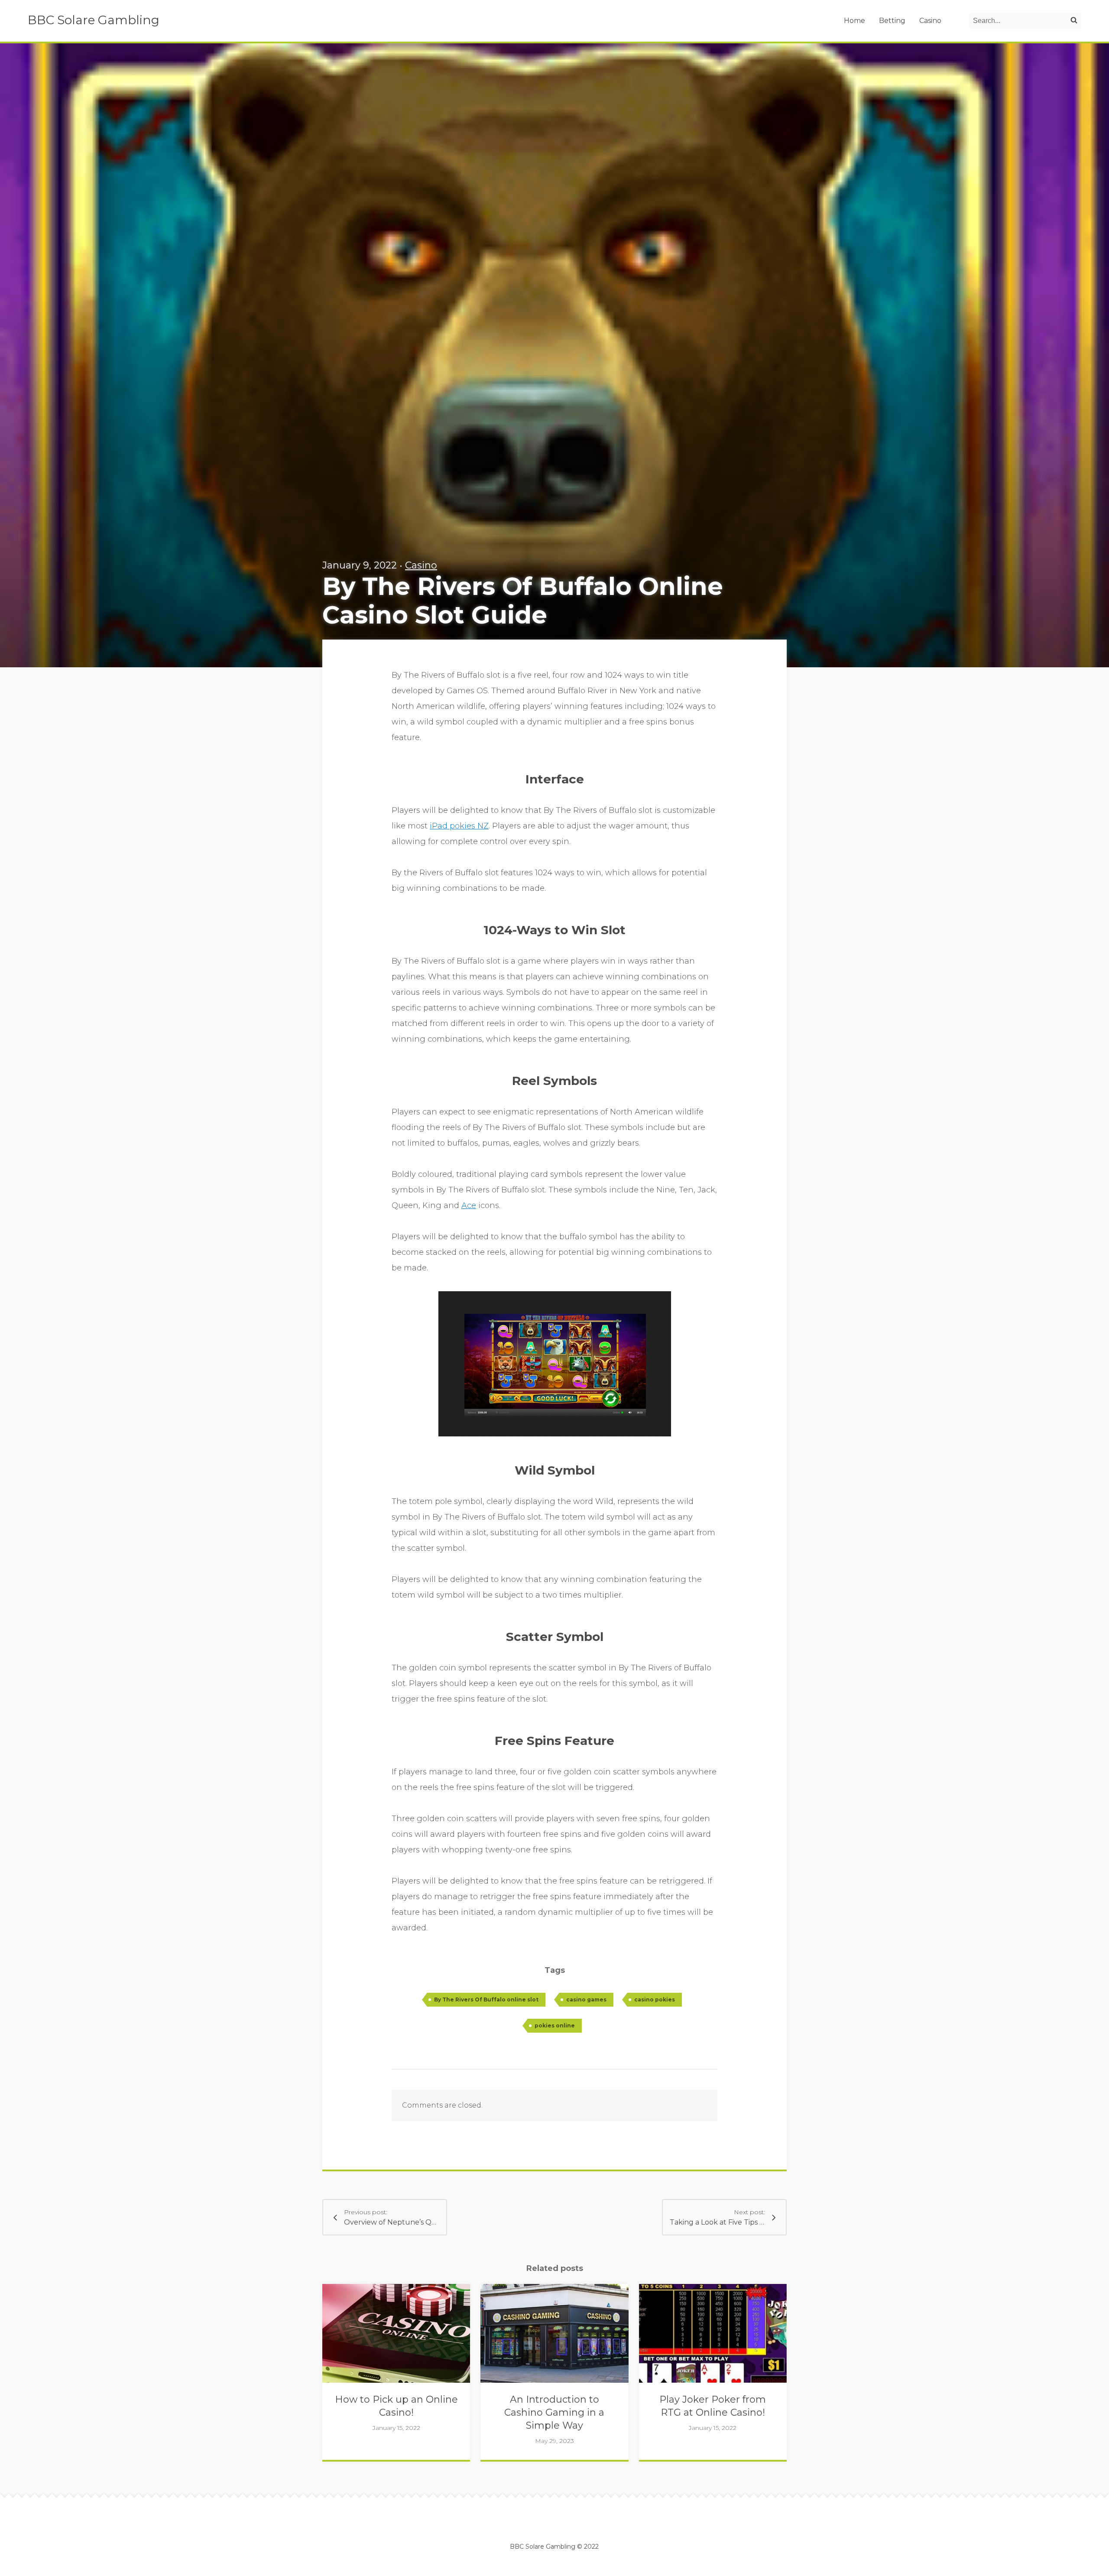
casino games (586, 1999)
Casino (930, 21)
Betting (892, 21)
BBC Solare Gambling (94, 20)
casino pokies (655, 1999)
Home (854, 21)
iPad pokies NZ (459, 826)
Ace (469, 1205)
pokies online (555, 2025)
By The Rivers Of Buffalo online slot (486, 1999)
